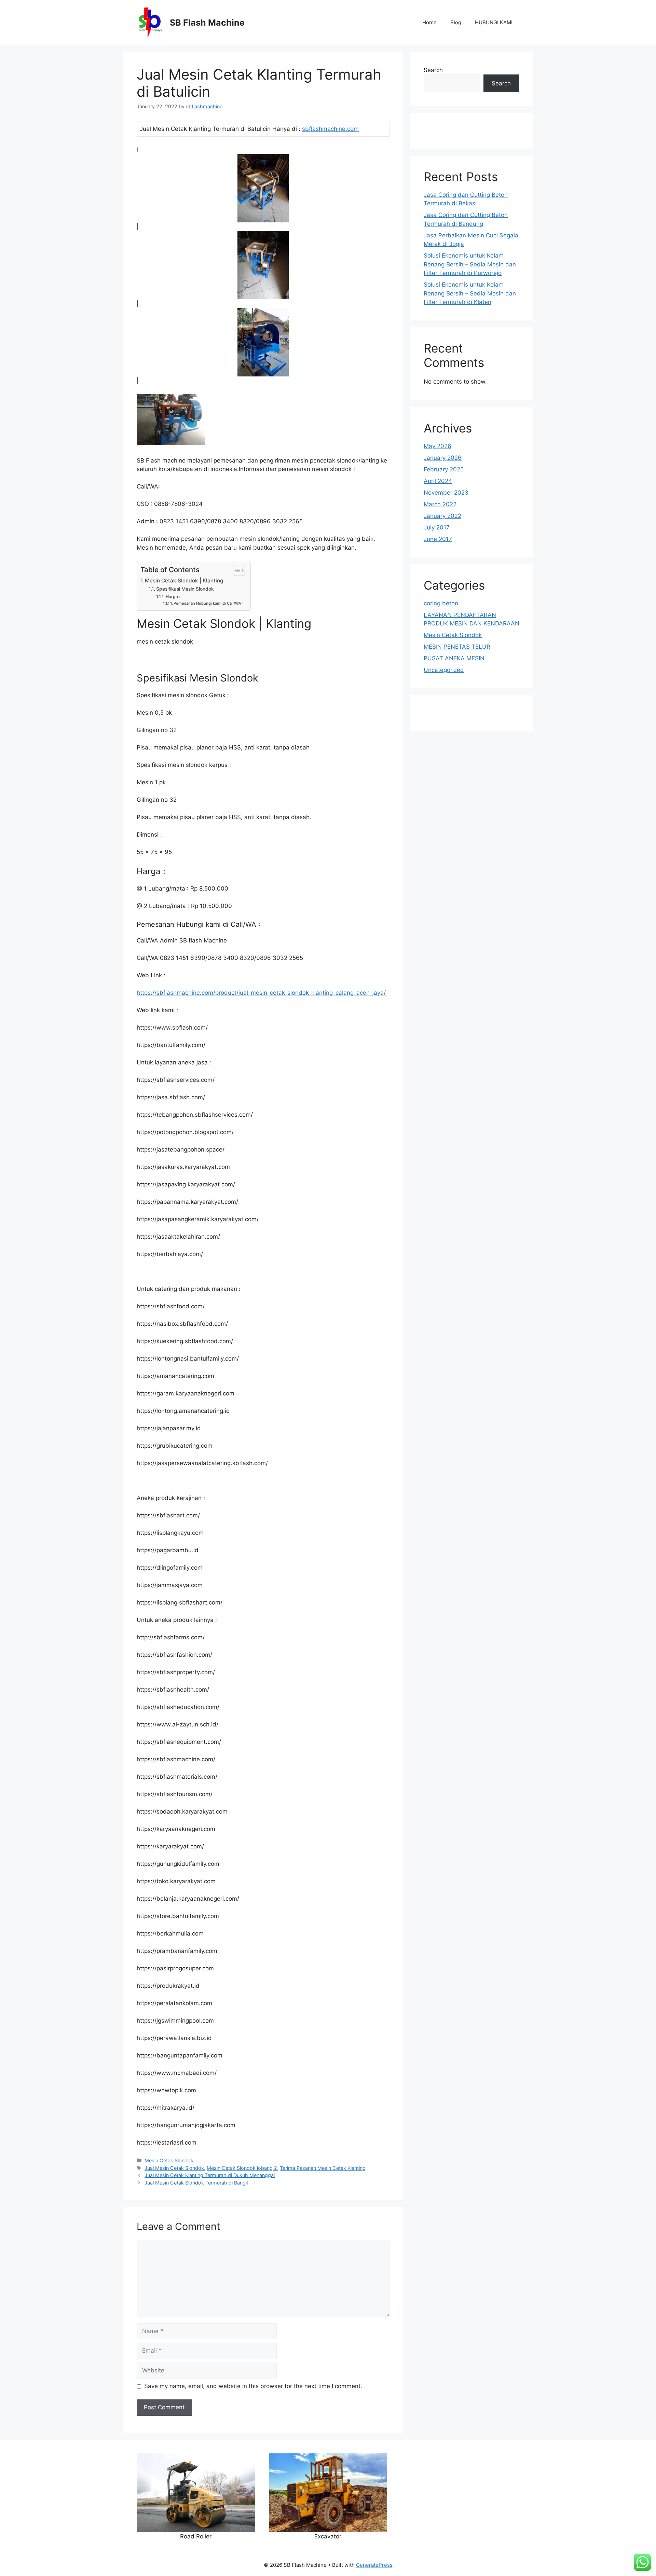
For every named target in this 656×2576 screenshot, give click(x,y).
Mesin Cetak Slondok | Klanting (184, 581)
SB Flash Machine (207, 23)
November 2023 (446, 493)
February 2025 (444, 469)
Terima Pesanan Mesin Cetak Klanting (323, 2168)
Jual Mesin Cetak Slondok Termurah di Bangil (196, 2183)
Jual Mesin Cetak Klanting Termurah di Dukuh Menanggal (210, 2175)
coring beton (441, 603)
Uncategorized (444, 670)
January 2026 (443, 458)
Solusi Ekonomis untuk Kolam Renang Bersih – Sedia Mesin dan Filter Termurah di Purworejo (470, 264)
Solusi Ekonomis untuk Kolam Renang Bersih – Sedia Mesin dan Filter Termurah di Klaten (470, 293)
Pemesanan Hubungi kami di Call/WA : (208, 603)
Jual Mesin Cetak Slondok (174, 2168)
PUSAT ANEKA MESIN (454, 658)
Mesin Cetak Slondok (169, 2160)
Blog (456, 22)
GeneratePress (374, 2565)
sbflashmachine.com (330, 129)
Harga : (173, 597)
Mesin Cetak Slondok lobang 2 (242, 2168)
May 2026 (438, 446)
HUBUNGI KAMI (494, 22)
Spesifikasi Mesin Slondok (185, 589)
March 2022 (440, 504)
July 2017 (437, 527)
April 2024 (438, 481)
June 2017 (438, 539)
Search (433, 70)
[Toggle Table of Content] (236, 570)
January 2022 (442, 516)
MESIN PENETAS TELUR (457, 647)
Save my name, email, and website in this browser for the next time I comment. (253, 2386)
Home (429, 22)
